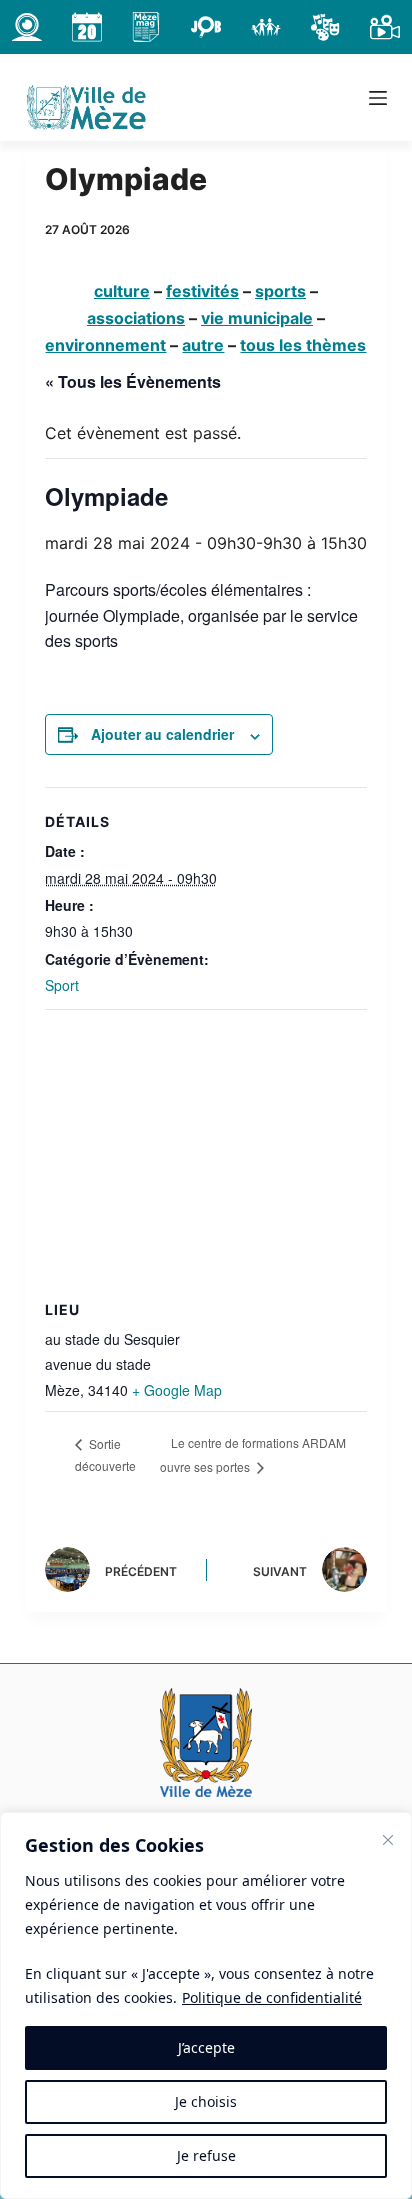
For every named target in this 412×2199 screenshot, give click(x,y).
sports (280, 291)
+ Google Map (177, 1390)
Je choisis (206, 2101)
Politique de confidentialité (272, 1997)
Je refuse (206, 2155)
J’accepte (206, 2047)
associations (136, 318)
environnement (105, 345)
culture (122, 291)
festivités (202, 291)
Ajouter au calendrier (162, 734)
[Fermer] (388, 1840)
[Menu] (378, 98)
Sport (62, 985)
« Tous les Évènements (133, 381)
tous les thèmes (303, 345)
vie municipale (257, 318)
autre (203, 345)
